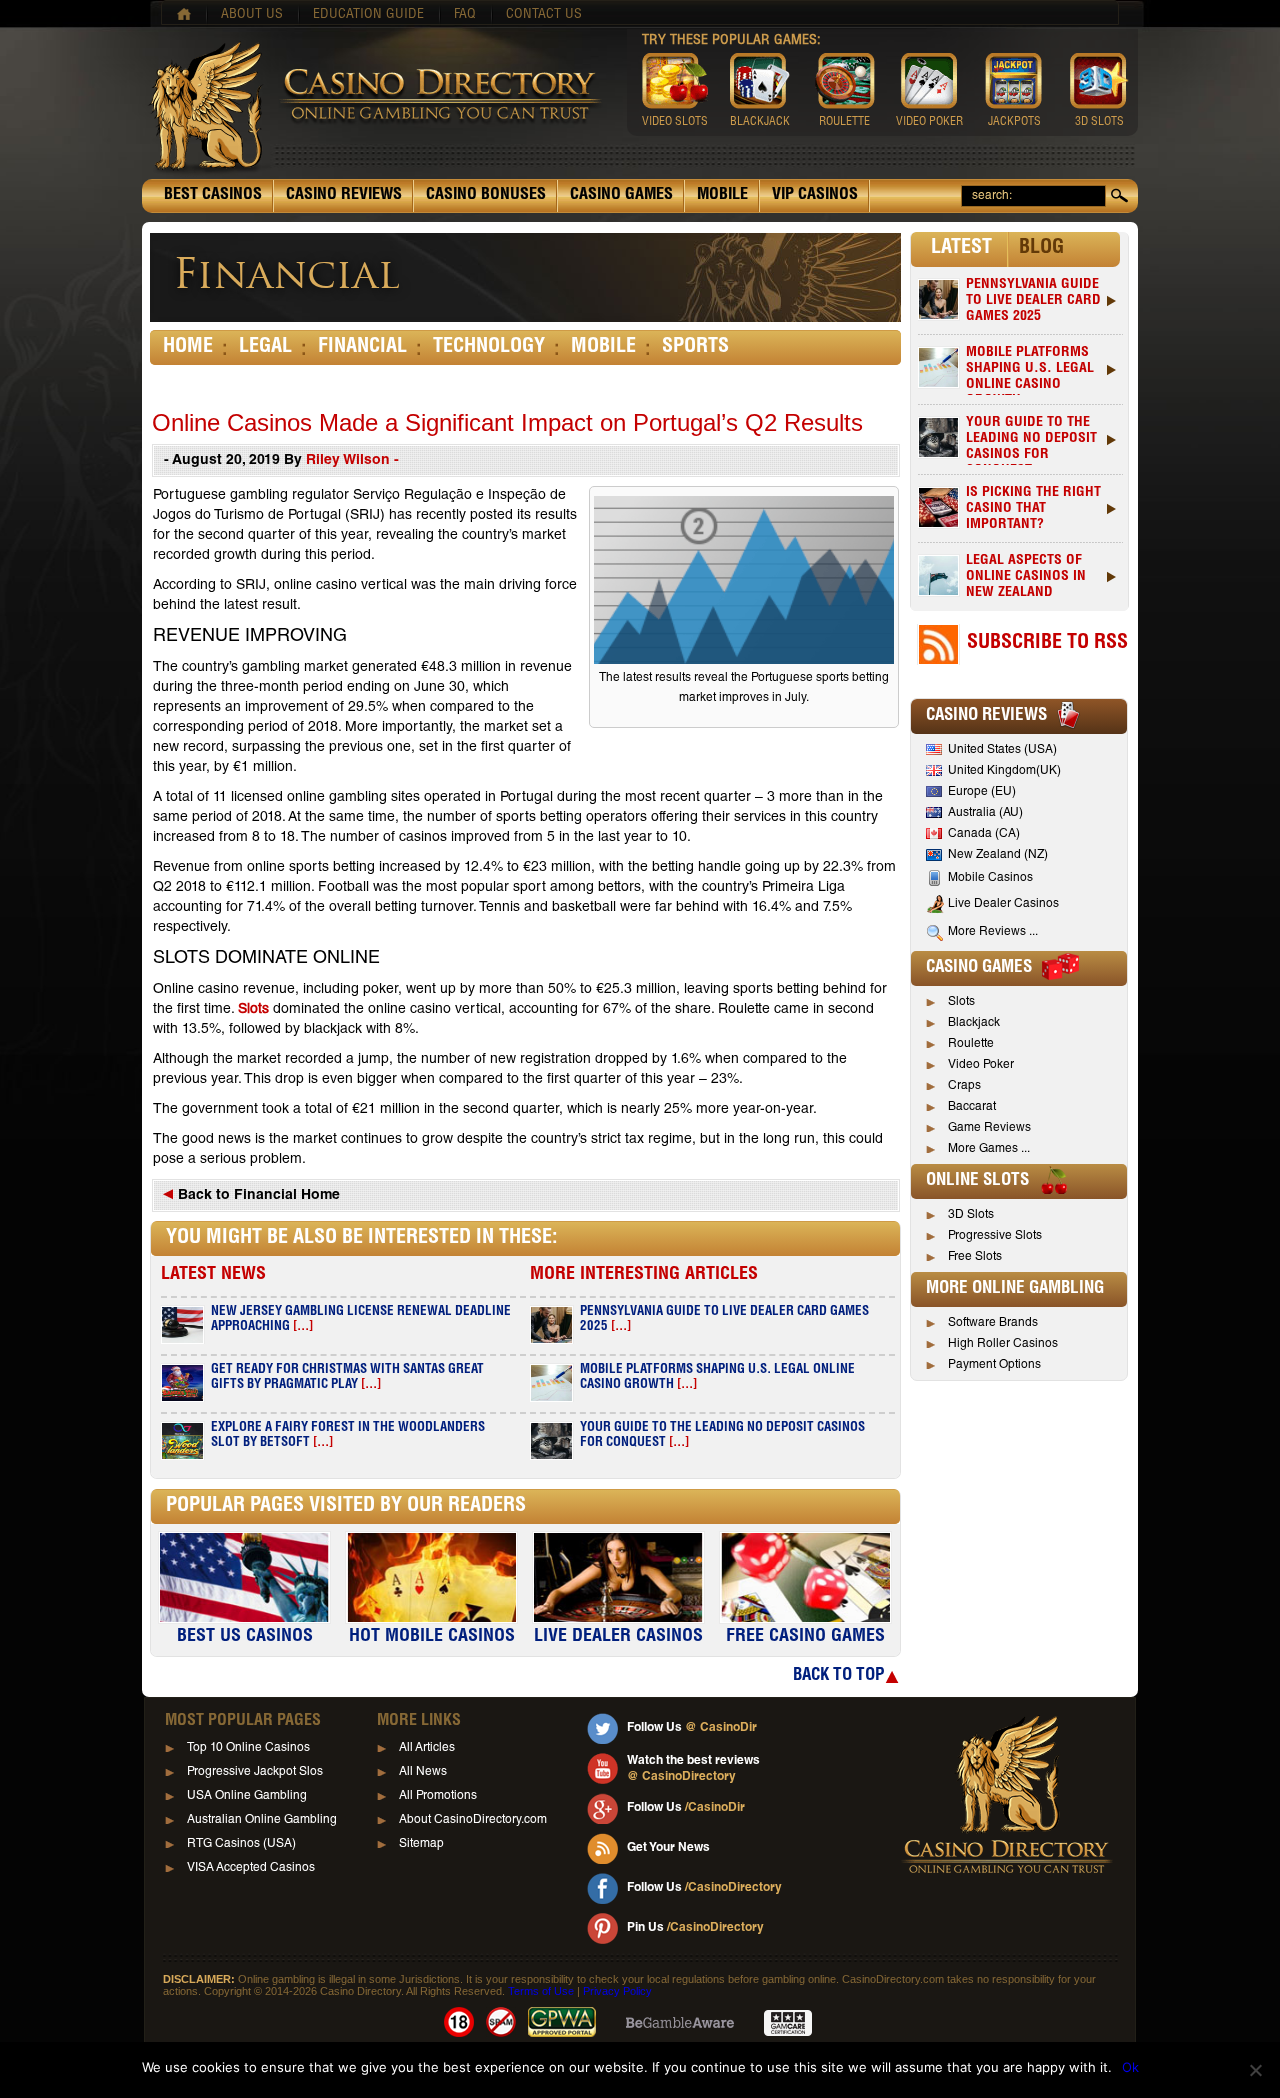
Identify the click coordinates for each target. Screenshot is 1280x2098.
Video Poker (981, 1065)
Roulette (971, 1044)
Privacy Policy (617, 1991)
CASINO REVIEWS (344, 196)
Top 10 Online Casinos (248, 1748)
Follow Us (692, 1728)
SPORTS (695, 348)
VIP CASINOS (815, 196)
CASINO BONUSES (486, 196)
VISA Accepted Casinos (251, 1868)
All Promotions (438, 1796)
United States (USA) (1002, 750)
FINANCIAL (362, 348)
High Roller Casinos (1003, 1344)
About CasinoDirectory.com (473, 1820)
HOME (188, 348)
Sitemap (421, 1844)
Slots (253, 1010)
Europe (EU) (982, 792)
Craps (964, 1086)
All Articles (427, 1748)
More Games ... (989, 1149)
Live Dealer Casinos (1003, 904)
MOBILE (722, 196)
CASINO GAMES (621, 196)
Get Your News (668, 1848)
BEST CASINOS (213, 196)
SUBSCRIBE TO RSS (1047, 644)
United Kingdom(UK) (1004, 771)
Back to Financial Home (257, 1196)
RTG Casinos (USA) (241, 1844)
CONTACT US (544, 15)
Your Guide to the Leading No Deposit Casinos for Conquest (1031, 440)
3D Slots (971, 1215)
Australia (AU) (985, 813)
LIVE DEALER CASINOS (618, 1637)
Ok (1130, 2067)
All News (423, 1772)
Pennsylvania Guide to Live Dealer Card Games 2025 (1033, 301)
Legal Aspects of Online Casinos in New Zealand (1026, 577)
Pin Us (695, 1928)
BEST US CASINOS (245, 1637)
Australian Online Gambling (262, 1820)
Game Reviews (989, 1128)
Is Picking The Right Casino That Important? (1033, 509)
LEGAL (265, 348)
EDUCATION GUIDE (368, 15)
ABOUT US (252, 15)
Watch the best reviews (693, 1769)
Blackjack (974, 1023)
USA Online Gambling (247, 1796)
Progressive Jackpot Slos (255, 1772)
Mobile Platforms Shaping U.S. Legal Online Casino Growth (1030, 370)
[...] (303, 1327)
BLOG (1041, 249)
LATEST (961, 249)
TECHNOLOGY (489, 348)
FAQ (465, 15)
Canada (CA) (984, 834)
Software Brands (993, 1323)
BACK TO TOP (838, 1676)
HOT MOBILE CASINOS (432, 1637)
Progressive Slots (995, 1236)
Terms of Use (541, 1991)
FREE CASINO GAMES (805, 1637)
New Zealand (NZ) (998, 855)
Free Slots (975, 1257)
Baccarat (972, 1107)
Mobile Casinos (990, 878)
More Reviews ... (993, 932)
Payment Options (994, 1365)
